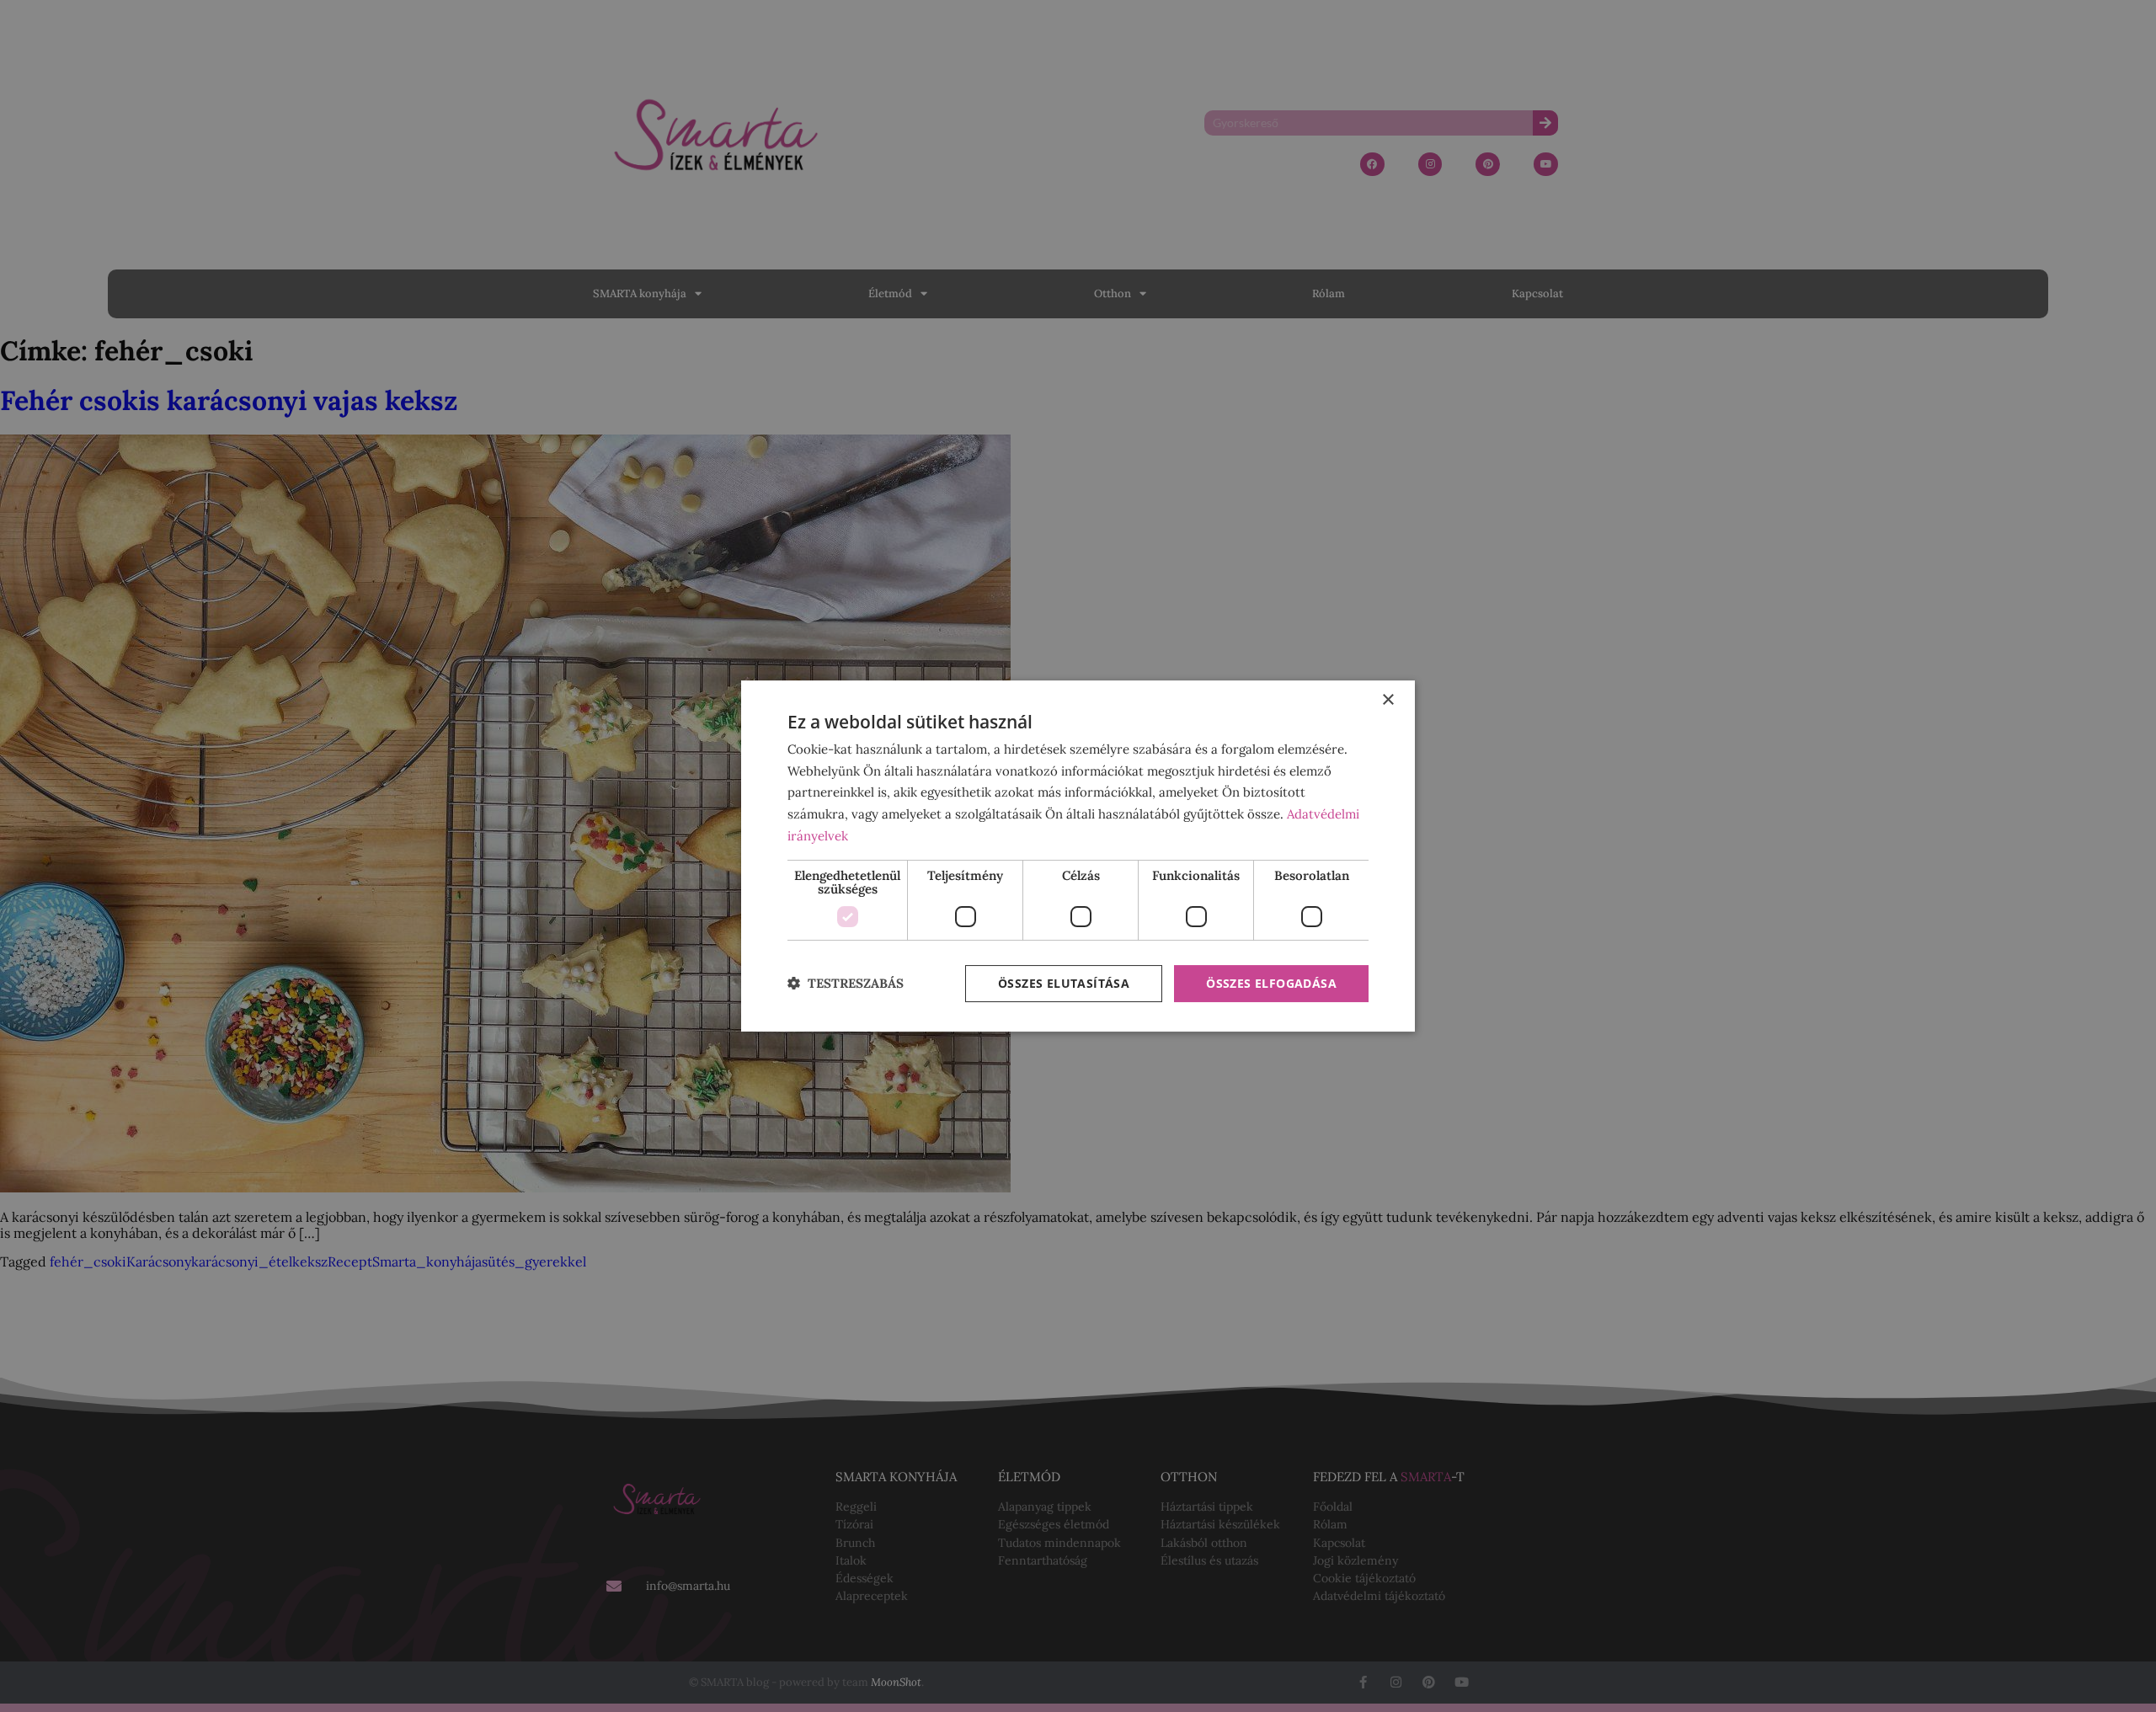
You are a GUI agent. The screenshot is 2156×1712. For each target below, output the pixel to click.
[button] (846, 984)
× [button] (1388, 700)
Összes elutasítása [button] (1064, 983)
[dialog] (1078, 856)
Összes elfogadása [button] (1271, 983)
